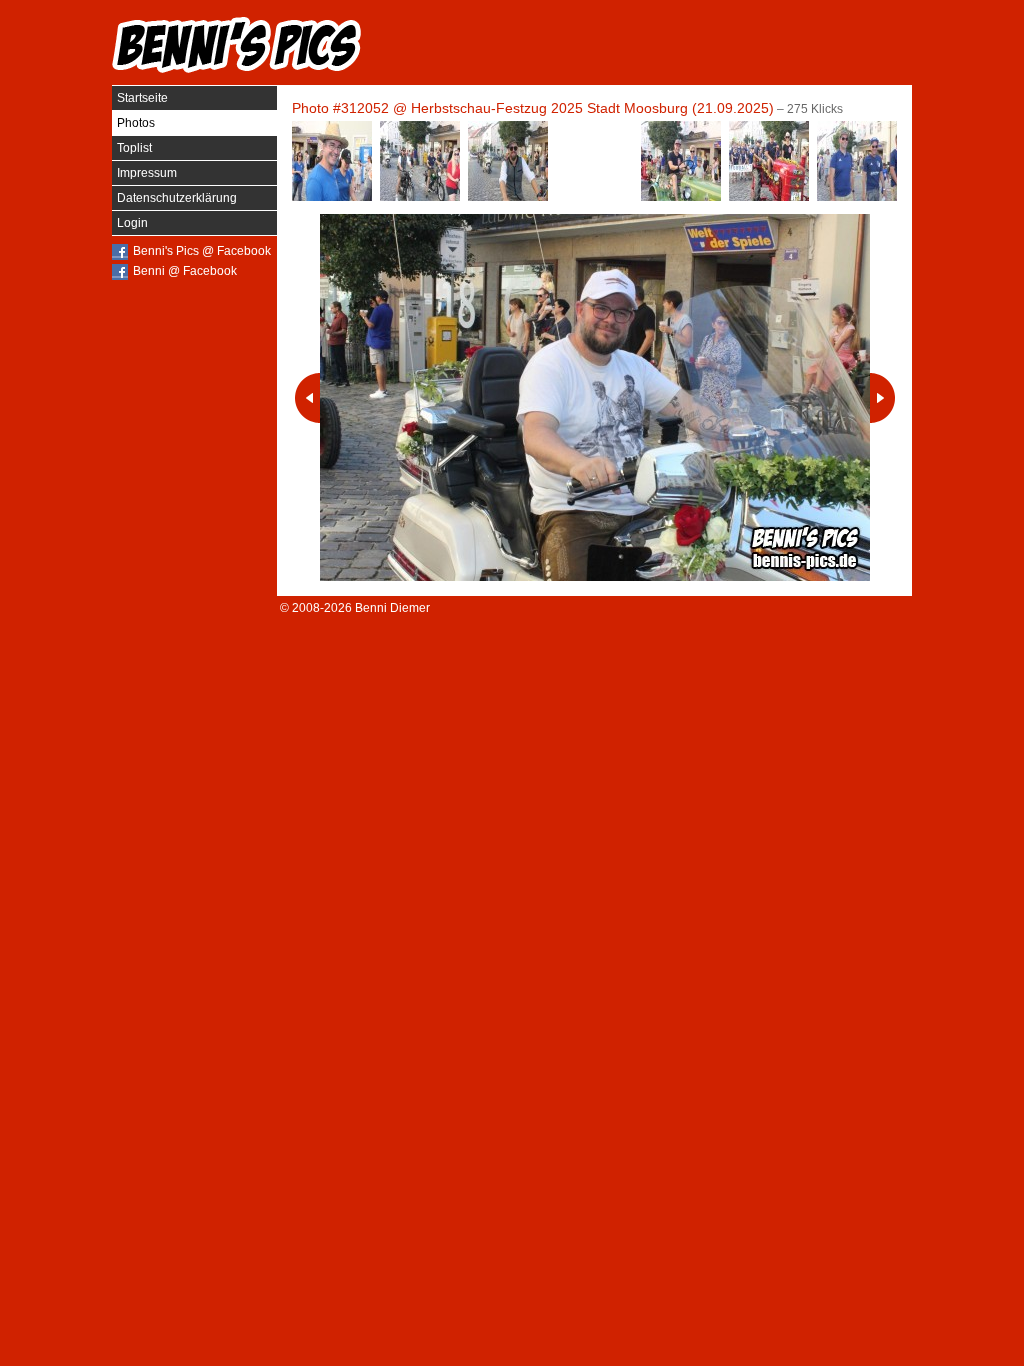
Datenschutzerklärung (177, 198)
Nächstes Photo (882, 398)
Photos (136, 123)
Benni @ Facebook (185, 271)
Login (132, 223)
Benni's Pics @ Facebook (202, 251)
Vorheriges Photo (307, 398)
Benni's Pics (237, 45)
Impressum (147, 173)
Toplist (134, 148)
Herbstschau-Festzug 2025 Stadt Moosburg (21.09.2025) (592, 108)
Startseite (142, 98)
